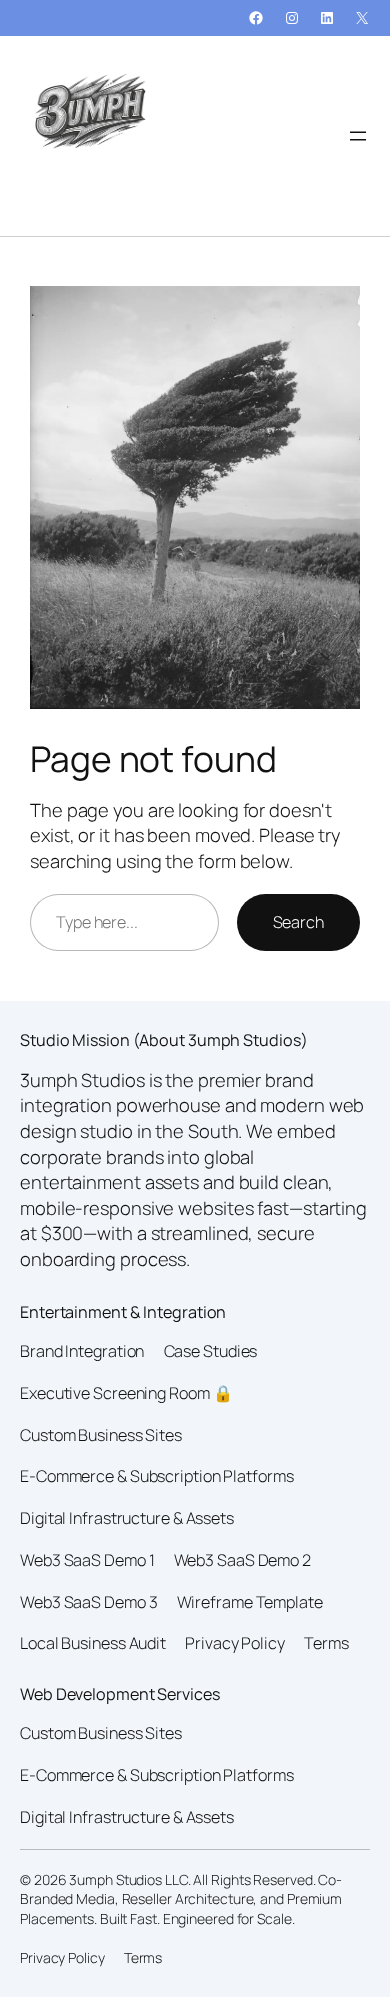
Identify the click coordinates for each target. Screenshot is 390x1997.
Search (298, 922)
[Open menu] (358, 136)
